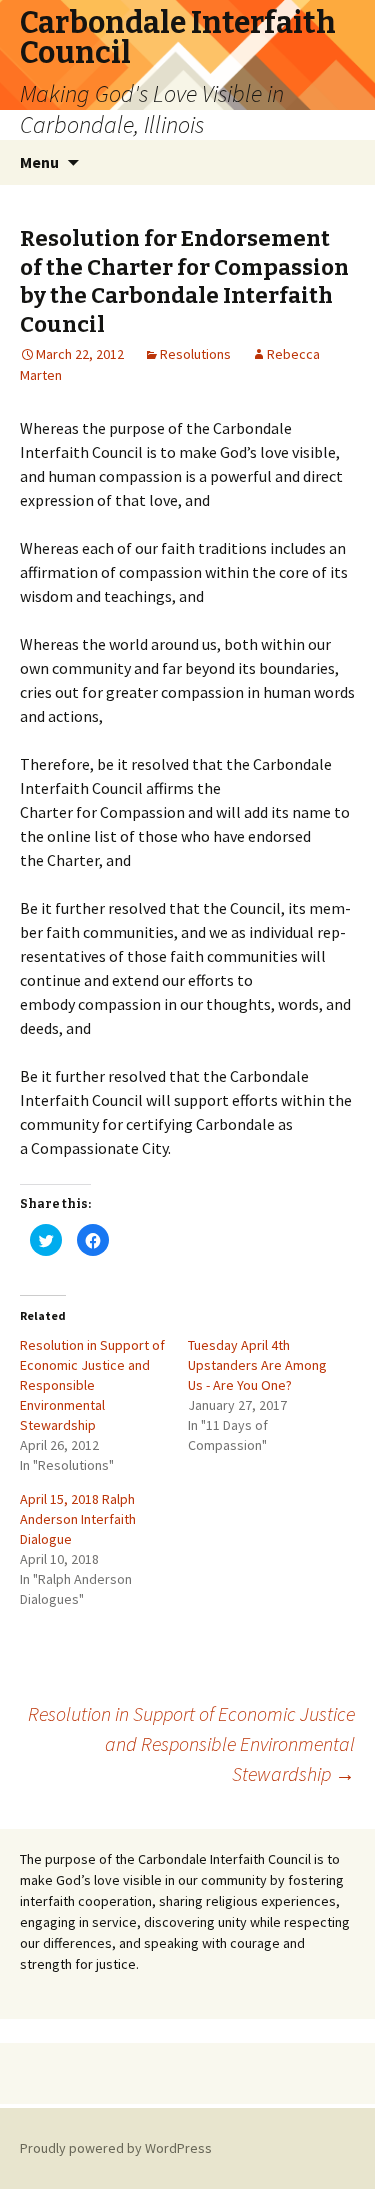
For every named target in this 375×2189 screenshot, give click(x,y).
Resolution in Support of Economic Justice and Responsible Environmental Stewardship (92, 1385)
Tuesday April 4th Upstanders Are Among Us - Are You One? (257, 1365)
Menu (39, 162)
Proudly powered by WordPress (116, 2148)
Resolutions (195, 354)
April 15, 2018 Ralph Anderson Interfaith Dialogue (78, 1519)
